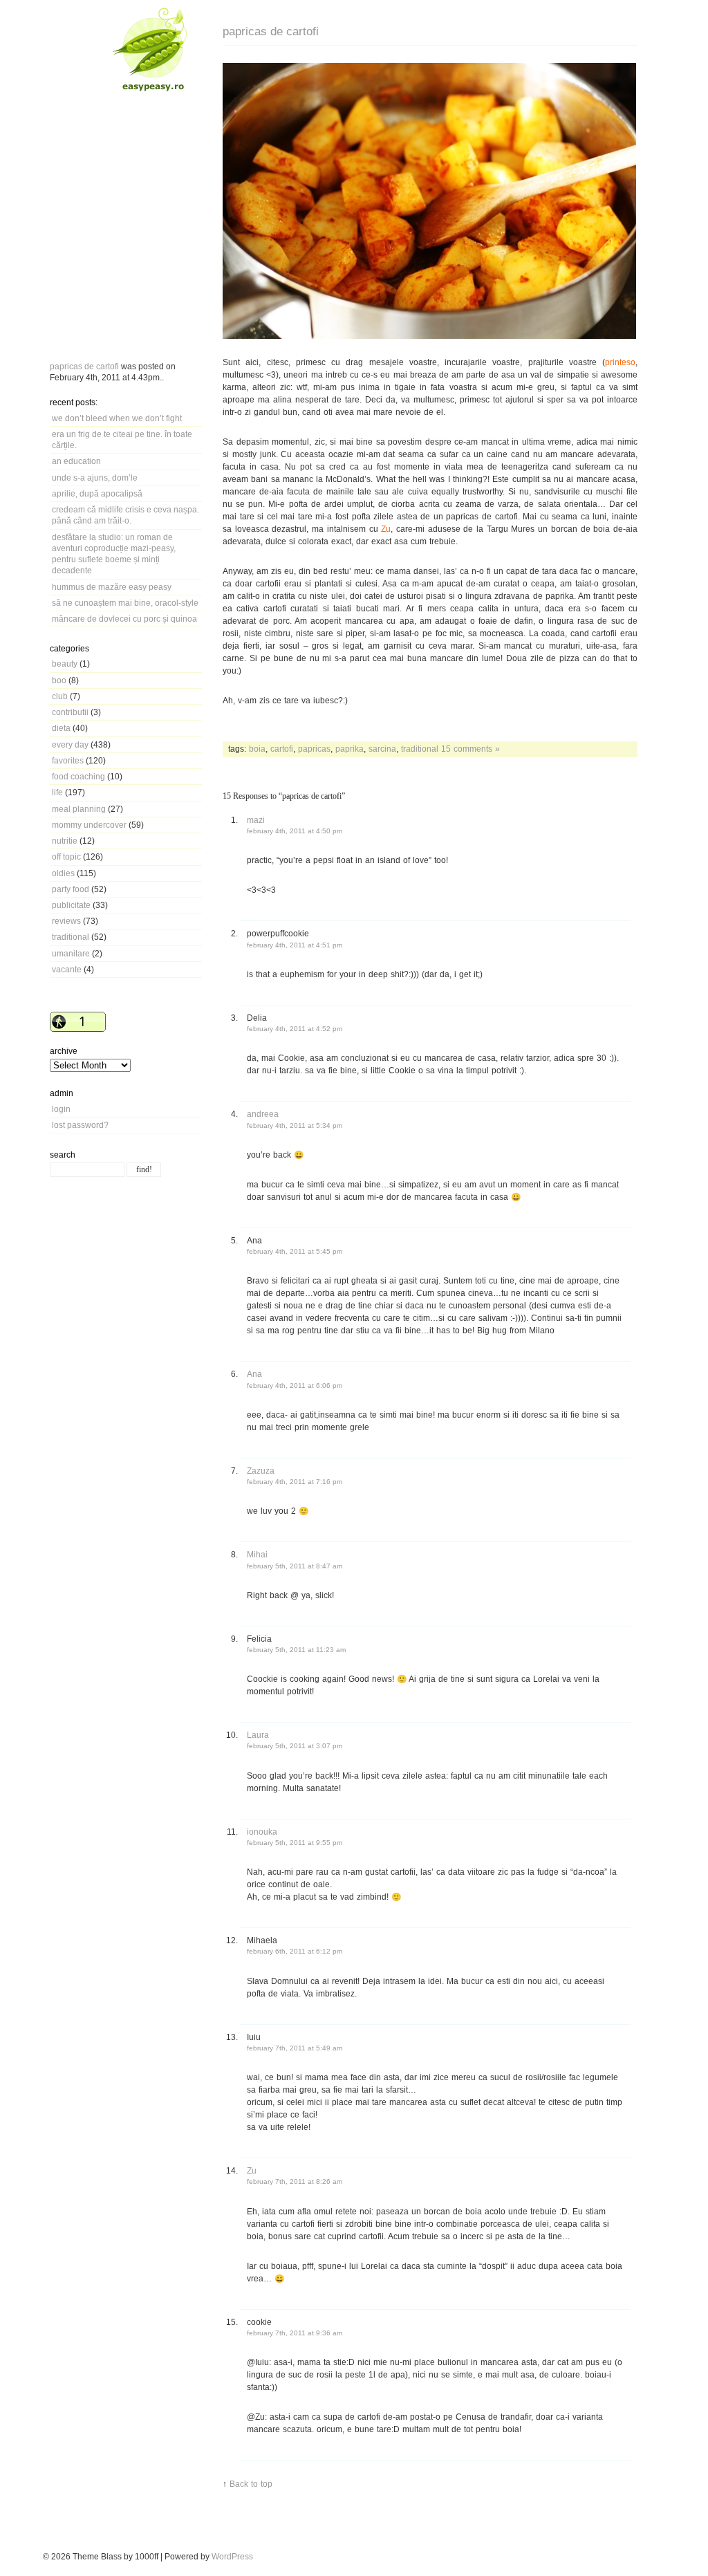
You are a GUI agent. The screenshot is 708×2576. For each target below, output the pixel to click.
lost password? (80, 1125)
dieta (61, 728)
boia (257, 749)
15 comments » (471, 749)
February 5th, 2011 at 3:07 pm (295, 1746)
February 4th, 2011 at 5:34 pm (295, 1125)
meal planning (79, 809)
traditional (71, 937)
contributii (70, 712)
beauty (65, 664)
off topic (66, 856)
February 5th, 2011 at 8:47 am (295, 1566)
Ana (254, 1374)
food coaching (78, 776)
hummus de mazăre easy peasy (112, 587)
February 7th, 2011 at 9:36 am (295, 2333)
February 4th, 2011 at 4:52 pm (295, 1029)
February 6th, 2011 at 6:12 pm (295, 1951)
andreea (263, 1114)
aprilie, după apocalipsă (97, 493)
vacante (67, 969)
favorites (68, 760)
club (60, 696)
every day (70, 744)
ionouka (262, 1832)
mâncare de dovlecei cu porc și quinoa (124, 619)
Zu (252, 2170)
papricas (314, 749)
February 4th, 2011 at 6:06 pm (295, 1386)
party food (71, 889)
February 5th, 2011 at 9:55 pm (295, 1843)
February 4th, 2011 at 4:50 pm (295, 831)
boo (59, 680)
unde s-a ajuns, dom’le (95, 478)
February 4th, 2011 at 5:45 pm (295, 1251)
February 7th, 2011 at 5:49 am (295, 2048)
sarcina (382, 749)
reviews (66, 921)
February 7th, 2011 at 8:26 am (295, 2181)
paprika (350, 749)
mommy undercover (89, 825)
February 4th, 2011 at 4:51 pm (295, 945)
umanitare (71, 953)
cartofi (282, 749)
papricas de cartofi (84, 366)
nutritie (65, 841)
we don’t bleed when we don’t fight (117, 418)
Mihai (257, 1554)
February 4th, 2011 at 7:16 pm (295, 1482)
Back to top (251, 2484)
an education (76, 461)
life (57, 792)
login (61, 1109)
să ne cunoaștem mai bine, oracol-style (125, 603)
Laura (258, 1735)
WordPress (232, 2556)
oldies (63, 873)
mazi (256, 820)
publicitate (71, 905)
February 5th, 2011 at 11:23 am (296, 1650)
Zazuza (261, 1471)
